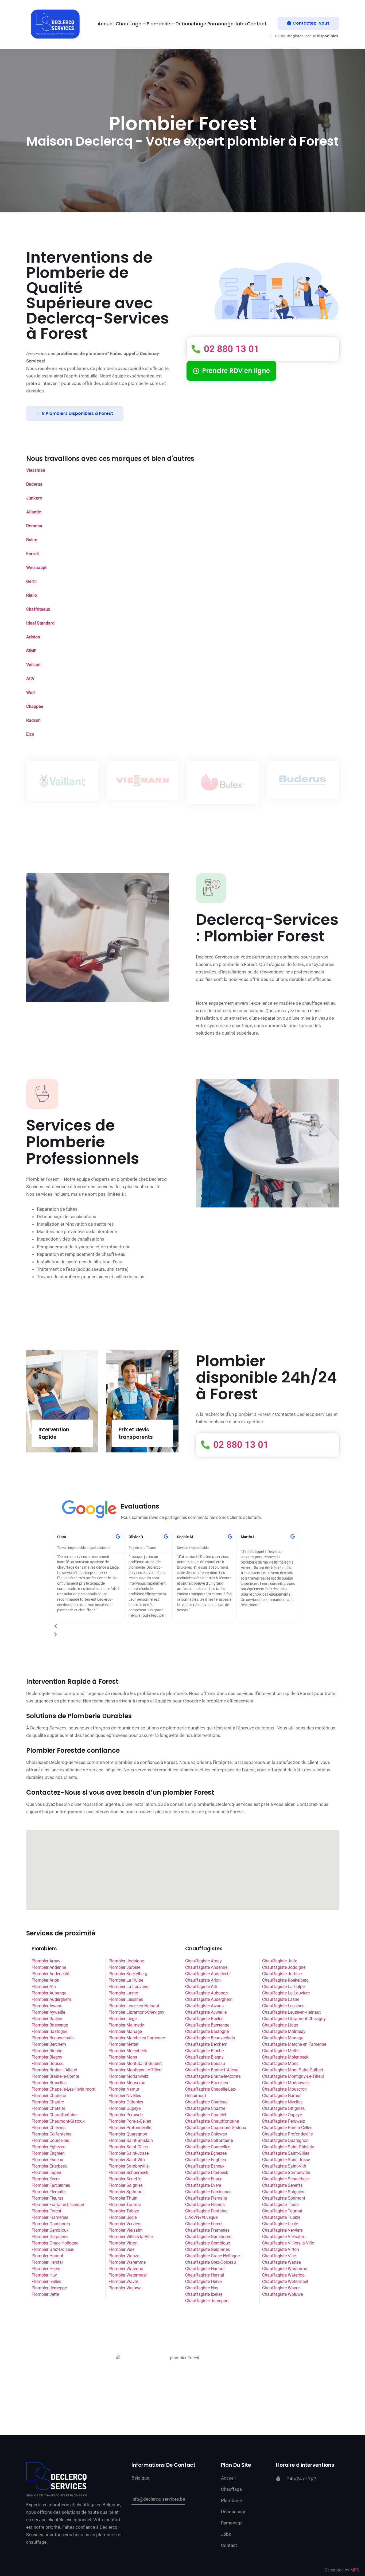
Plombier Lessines (126, 1999)
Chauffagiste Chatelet (206, 2115)
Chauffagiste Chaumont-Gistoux (216, 2128)
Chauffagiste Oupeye (282, 2115)
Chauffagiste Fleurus (205, 2205)
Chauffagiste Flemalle (206, 2198)
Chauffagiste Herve (203, 2281)
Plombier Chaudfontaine (55, 2115)
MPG (355, 2570)
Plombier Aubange (49, 1993)
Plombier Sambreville (129, 2166)
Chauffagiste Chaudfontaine (212, 2121)
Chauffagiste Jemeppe (207, 2301)
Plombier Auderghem (51, 1999)
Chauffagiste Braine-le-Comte (213, 2076)
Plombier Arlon (45, 1980)
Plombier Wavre (123, 2281)
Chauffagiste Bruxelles (207, 2083)
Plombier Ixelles (46, 2281)
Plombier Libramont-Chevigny (136, 2012)
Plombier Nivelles (125, 2096)
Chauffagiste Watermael (285, 2281)
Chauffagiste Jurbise (282, 1974)
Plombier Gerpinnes (50, 2237)
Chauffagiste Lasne (281, 1999)
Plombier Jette (45, 2294)
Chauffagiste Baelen (204, 2019)
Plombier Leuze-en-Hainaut (134, 2006)
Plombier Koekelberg (128, 1974)
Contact (257, 24)
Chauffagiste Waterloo (283, 2275)
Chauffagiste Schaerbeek (286, 2179)
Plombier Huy (44, 2275)
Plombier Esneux (47, 2160)
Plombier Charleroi (49, 2096)
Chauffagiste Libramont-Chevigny (294, 2019)
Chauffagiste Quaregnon (285, 2140)
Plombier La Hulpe (126, 1980)
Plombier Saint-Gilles (128, 2147)
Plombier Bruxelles (49, 2083)
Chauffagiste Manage (283, 2038)
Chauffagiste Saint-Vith (284, 2166)
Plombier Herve (46, 2269)
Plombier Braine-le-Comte (55, 2076)
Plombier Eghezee (48, 2147)
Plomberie (158, 24)
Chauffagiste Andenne (206, 1967)
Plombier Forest (46, 2211)
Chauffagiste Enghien (206, 2160)
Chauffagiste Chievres (206, 2134)
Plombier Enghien (48, 2153)
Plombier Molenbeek (128, 2051)
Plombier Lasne (123, 1993)
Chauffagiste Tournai (282, 2211)
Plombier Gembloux (50, 2230)
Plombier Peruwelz (126, 2115)
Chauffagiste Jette (280, 1961)
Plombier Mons (123, 2057)
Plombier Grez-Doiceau (53, 2249)
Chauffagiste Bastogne (207, 2031)
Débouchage (191, 24)
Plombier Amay (46, 1961)
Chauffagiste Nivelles (282, 2102)
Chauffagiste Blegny (204, 2057)
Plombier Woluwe (125, 2288)
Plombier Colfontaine (51, 2134)
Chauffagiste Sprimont (284, 2198)
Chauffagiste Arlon (203, 1980)
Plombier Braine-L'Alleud (54, 2070)
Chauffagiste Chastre (205, 2108)
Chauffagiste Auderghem (209, 1999)
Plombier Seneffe (125, 2179)
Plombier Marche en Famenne (137, 2038)
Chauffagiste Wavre (281, 2288)
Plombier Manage (125, 2031)
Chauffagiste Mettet (281, 2051)
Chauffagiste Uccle (280, 2224)
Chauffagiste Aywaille (206, 2012)
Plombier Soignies (126, 2185)
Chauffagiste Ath (201, 1987)
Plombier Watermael (128, 2275)
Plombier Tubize (124, 2211)
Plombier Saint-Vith (127, 2160)
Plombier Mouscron (127, 2083)
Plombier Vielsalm (126, 2230)
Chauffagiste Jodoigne (284, 1967)
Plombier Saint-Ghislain (131, 2140)
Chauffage (129, 24)
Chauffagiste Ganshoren (208, 2237)
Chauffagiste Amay (203, 1961)
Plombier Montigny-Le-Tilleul (135, 2070)
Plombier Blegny (47, 2057)
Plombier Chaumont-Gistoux (58, 2121)
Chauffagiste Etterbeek (207, 2172)
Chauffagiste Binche (204, 2051)
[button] (176, 1626)
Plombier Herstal (47, 2262)
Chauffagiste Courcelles (208, 2147)
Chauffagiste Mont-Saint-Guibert (293, 2070)
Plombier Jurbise (124, 1967)
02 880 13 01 (231, 349)
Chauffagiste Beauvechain (210, 2038)
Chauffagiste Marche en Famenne (294, 2044)
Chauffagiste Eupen (204, 2179)
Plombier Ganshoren (51, 2224)
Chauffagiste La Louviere (286, 1993)
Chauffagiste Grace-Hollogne (212, 2256)
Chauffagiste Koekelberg (285, 1980)
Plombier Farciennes (51, 2185)
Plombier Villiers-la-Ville (131, 2237)
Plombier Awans (47, 2006)
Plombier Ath (44, 1987)
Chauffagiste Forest (204, 2224)
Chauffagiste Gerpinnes (207, 2249)
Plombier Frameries (50, 2217)
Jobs (240, 24)
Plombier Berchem (49, 2044)
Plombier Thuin (123, 2198)
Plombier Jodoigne (126, 1961)
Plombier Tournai (125, 2205)
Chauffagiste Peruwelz (284, 2121)
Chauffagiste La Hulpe (283, 1987)
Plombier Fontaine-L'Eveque (58, 2205)
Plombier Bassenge (50, 2025)
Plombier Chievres (48, 2128)
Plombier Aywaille (48, 2012)
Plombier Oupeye (125, 2108)
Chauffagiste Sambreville (286, 2172)
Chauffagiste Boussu (205, 2063)
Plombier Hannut (47, 2256)
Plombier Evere (46, 2179)
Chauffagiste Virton (281, 2249)
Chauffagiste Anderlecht (208, 1974)
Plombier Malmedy (126, 2025)
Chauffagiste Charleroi (206, 2102)
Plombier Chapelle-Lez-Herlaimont (63, 2089)
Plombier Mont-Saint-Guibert (135, 2063)
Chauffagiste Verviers (282, 2230)
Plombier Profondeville (130, 2128)
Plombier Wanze (124, 2256)
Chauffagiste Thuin (280, 2205)
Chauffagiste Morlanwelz (286, 2083)
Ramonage (220, 24)
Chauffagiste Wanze (281, 2262)
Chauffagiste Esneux (205, 2166)
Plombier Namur (124, 2089)
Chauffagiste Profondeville (287, 2134)
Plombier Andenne (49, 1967)
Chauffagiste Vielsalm (283, 2237)
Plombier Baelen (47, 2019)
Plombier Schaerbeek (128, 2172)
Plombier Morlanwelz (128, 2076)
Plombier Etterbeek (49, 2166)
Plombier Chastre (48, 2102)
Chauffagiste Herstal (205, 2275)
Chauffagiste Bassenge (207, 2025)
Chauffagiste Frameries (207, 2230)
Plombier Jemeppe (49, 2288)
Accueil (106, 24)
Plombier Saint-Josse (129, 2153)
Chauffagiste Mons (280, 2063)
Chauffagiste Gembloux (208, 2243)
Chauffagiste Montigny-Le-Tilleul (293, 2076)
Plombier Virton (123, 2243)
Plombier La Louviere (128, 1987)
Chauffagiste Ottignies (283, 2108)
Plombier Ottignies (126, 2102)
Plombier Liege (123, 2019)
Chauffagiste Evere (203, 2185)
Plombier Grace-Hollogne (55, 2243)
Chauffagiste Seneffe (282, 2185)
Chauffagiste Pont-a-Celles (287, 2128)
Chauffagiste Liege (280, 2025)
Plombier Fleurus (47, 2198)
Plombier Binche (47, 2051)
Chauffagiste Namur (281, 2096)
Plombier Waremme (127, 2262)
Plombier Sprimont (126, 2192)
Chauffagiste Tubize (281, 2217)
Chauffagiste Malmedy (284, 2031)
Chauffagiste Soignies (283, 2192)
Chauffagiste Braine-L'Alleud (212, 2070)
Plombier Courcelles (50, 2140)
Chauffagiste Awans (204, 2006)
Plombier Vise (121, 2249)
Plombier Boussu (48, 2063)
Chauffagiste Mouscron (284, 2089)
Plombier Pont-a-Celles (130, 2121)
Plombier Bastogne (49, 2031)
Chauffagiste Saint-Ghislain (288, 2147)
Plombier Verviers (125, 2224)
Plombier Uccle (123, 2217)
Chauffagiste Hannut (205, 2269)
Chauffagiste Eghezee (206, 2153)
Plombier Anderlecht (51, 1974)
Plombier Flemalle (48, 2192)
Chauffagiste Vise (279, 2256)
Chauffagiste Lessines (283, 2006)
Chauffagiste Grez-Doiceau (211, 2262)
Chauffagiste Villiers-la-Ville (288, 2243)
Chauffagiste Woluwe (282, 2294)
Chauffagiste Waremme (285, 2269)
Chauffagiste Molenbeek (285, 2057)
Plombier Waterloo (126, 2269)
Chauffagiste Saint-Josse (286, 2160)
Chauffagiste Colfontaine (209, 2140)
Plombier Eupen (46, 2172)
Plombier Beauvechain (53, 2038)
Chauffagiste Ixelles (204, 2294)
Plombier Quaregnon (128, 2134)
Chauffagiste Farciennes (208, 2192)
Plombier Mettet (123, 2044)
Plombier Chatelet (48, 2108)
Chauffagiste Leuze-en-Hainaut (291, 2012)
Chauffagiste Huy (202, 2288)
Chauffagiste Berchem (206, 2044)
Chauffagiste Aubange (206, 1993)
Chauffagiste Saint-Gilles (286, 2153)
